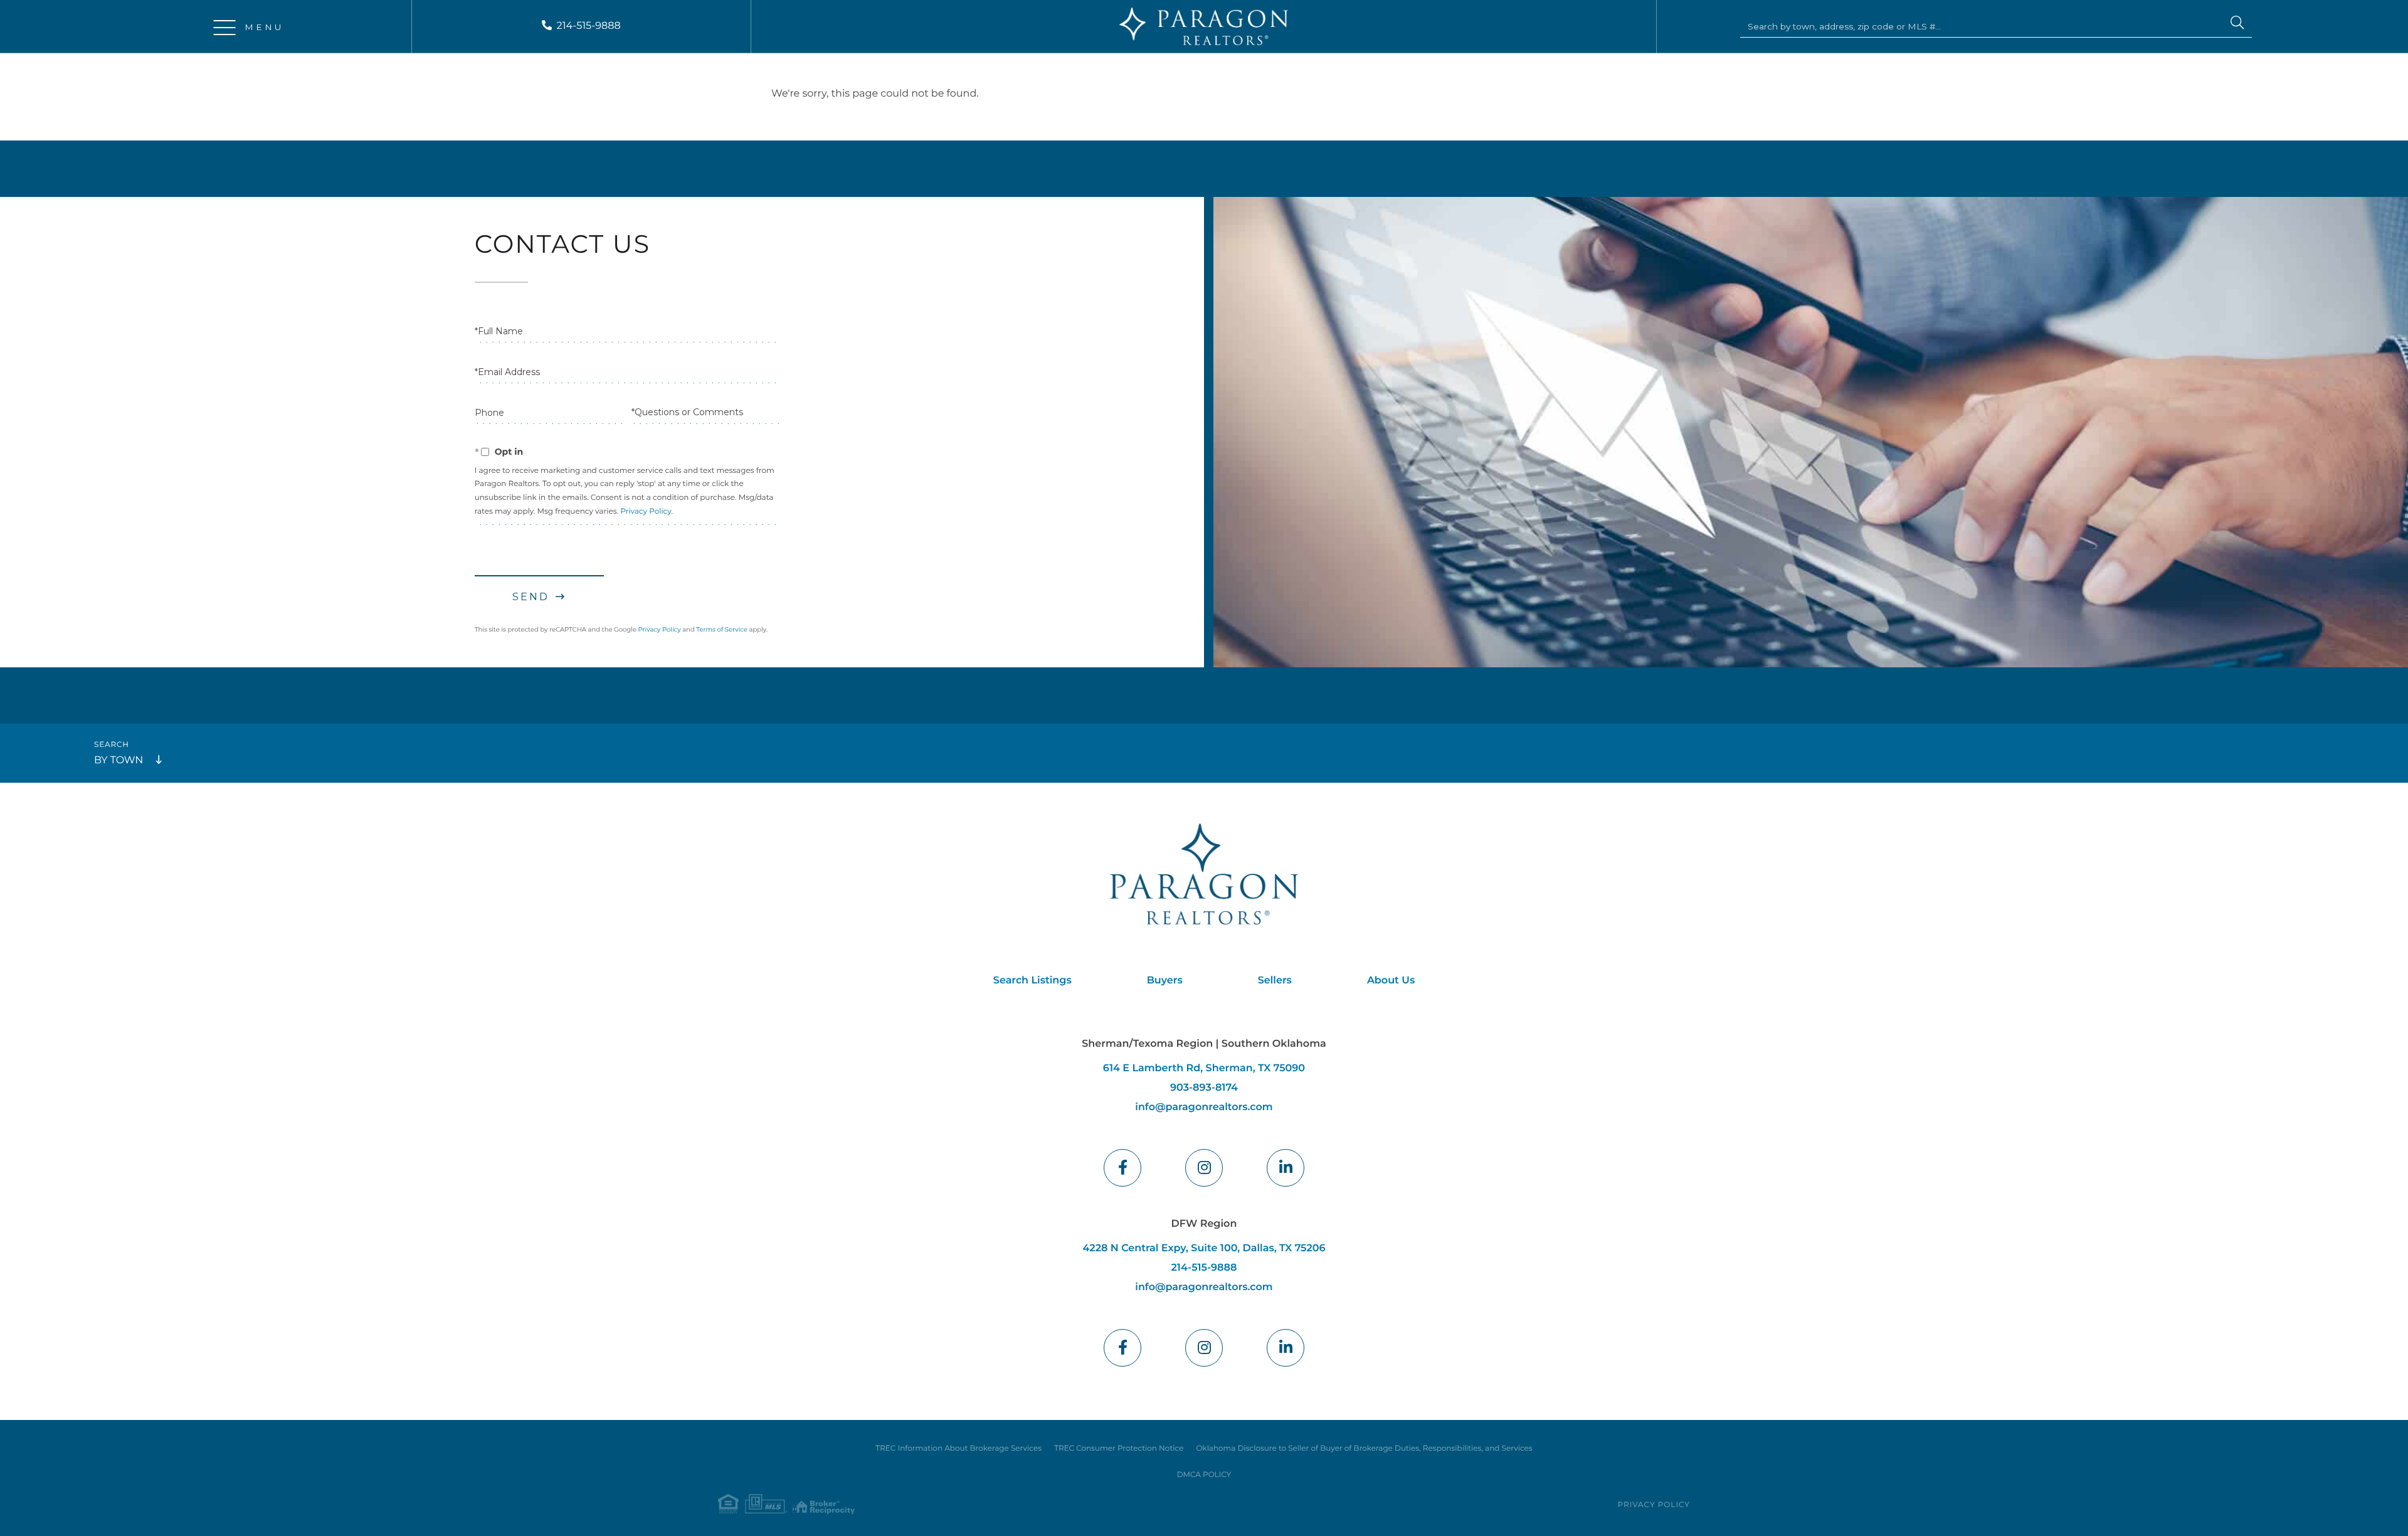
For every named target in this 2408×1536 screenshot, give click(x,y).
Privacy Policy (646, 511)
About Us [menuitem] (1391, 981)
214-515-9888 (589, 26)
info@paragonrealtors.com (1204, 1107)
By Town (119, 760)
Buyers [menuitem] (1165, 981)
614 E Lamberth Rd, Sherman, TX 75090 (1204, 1068)
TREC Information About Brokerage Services (958, 1449)
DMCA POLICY (1204, 1475)
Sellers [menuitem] (1275, 981)
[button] (2237, 24)
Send (531, 597)
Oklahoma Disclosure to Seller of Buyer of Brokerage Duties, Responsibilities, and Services (1364, 1449)
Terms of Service (722, 629)
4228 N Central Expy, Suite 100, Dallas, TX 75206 (1204, 1248)
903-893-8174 (1204, 1088)
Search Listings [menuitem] (1032, 981)
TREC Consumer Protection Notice (1119, 1449)
